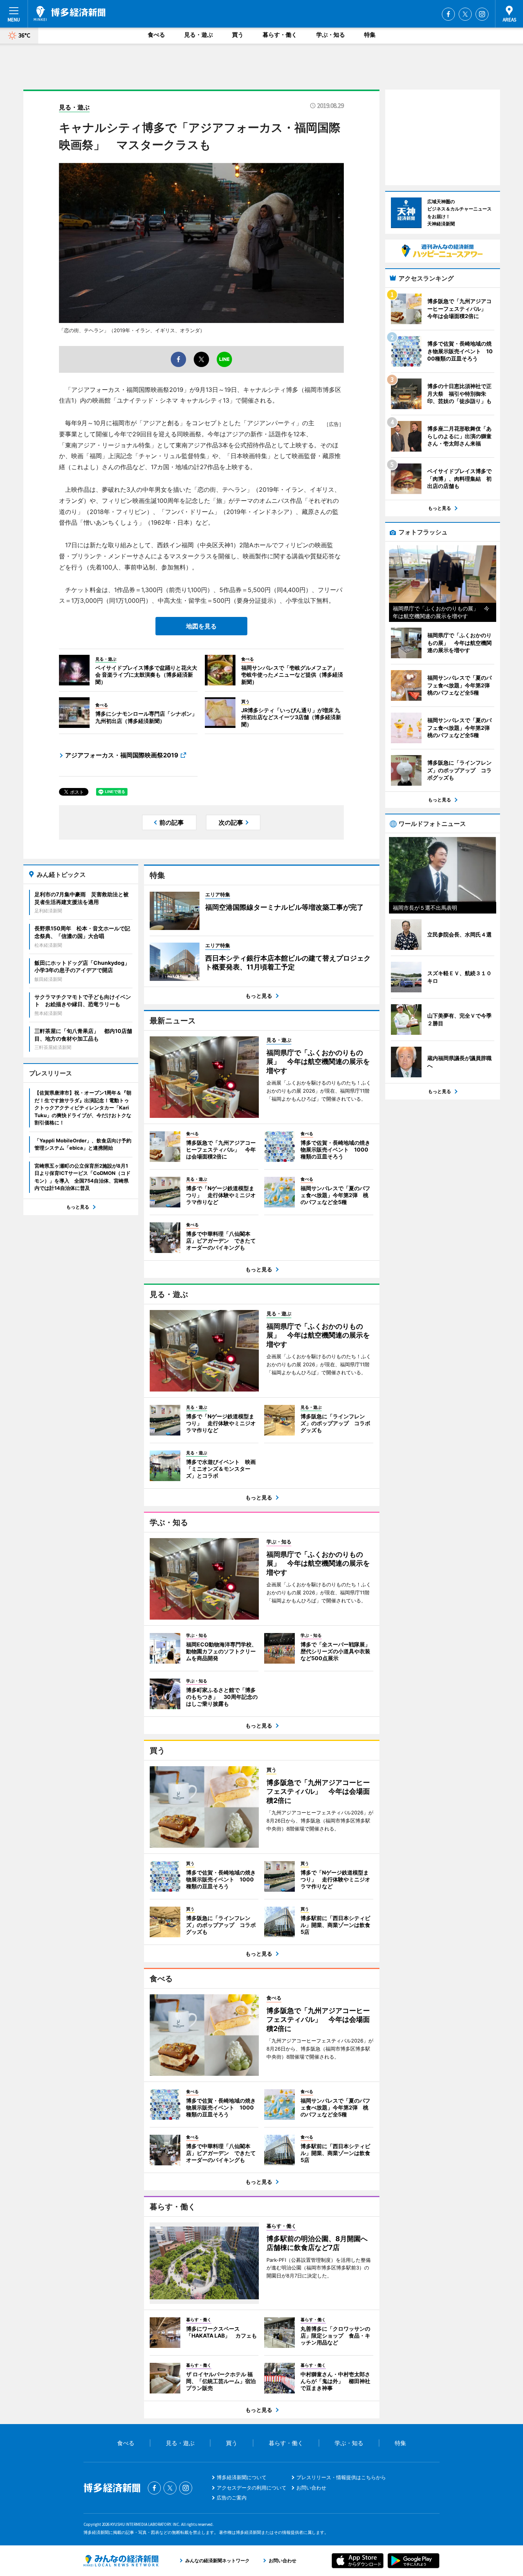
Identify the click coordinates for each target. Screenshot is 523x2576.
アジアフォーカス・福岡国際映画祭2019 (122, 755)
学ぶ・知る (331, 35)
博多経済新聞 (69, 13)
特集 (370, 35)
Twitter (465, 14)
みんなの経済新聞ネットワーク (121, 2561)
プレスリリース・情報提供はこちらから (341, 2477)
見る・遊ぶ (199, 35)
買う (238, 35)
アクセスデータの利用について (252, 2488)
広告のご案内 (232, 2498)
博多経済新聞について (242, 2477)
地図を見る (201, 626)
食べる (156, 35)
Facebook (448, 14)
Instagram (482, 14)
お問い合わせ (311, 2488)
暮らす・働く (280, 35)
